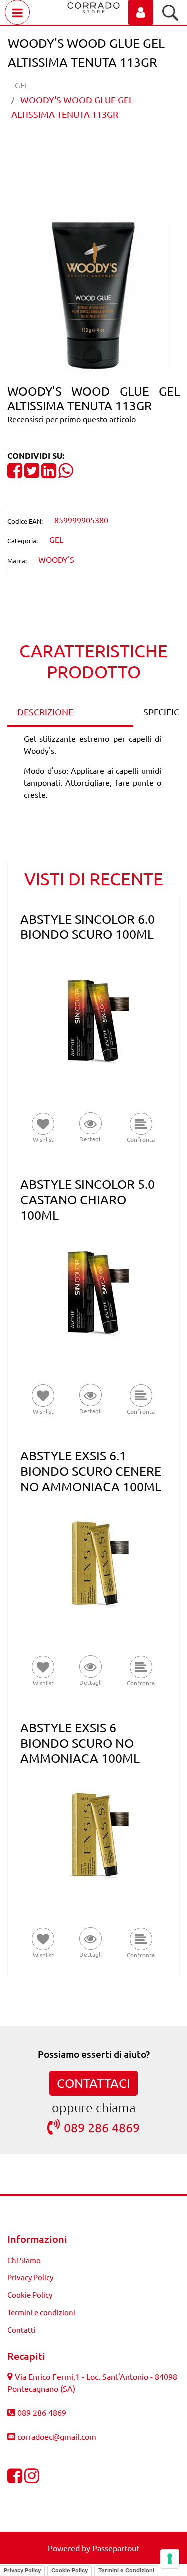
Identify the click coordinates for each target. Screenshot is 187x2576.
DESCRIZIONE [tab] (45, 711)
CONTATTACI (93, 2083)
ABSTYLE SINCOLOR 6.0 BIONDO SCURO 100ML (88, 927)
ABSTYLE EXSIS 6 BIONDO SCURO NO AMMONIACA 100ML (80, 1743)
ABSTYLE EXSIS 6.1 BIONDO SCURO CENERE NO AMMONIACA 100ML (91, 1471)
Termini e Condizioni (126, 2570)
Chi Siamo (24, 2260)
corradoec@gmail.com (57, 2436)
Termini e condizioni (41, 2312)
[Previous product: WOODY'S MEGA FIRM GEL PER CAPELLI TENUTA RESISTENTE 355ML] (75, 149)
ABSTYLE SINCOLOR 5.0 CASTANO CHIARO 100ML (88, 1199)
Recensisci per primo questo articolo (72, 419)
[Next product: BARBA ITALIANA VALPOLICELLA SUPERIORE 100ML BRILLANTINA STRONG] (112, 149)
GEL (22, 85)
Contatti (22, 2329)
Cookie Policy (30, 2295)
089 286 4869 (102, 2127)
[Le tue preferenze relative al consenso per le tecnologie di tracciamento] (170, 2559)
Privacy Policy (30, 2277)
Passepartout (116, 2548)
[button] (93, 295)
